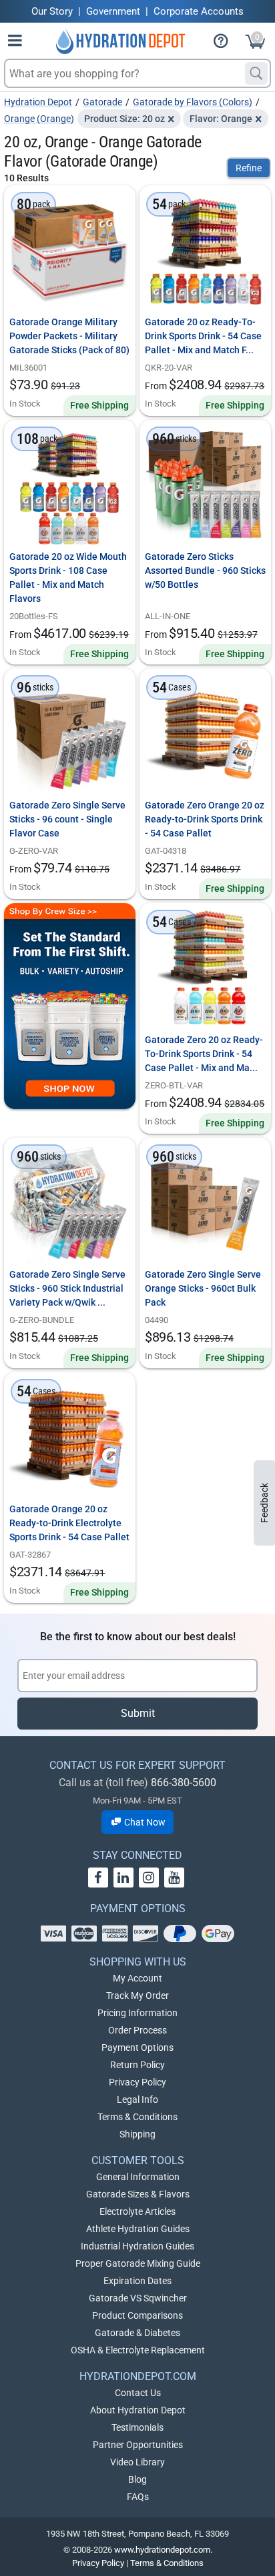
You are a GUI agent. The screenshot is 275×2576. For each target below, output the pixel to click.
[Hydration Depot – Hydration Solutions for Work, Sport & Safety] (120, 41)
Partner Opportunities (138, 2445)
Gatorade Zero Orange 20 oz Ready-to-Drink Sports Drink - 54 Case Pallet (205, 819)
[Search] (256, 73)
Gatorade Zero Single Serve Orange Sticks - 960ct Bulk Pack (203, 1288)
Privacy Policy (137, 2082)
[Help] (226, 43)
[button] (15, 43)
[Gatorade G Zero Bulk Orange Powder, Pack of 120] (205, 1203)
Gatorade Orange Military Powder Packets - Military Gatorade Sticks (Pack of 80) (69, 336)
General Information (138, 2177)
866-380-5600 (184, 1783)
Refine (249, 168)
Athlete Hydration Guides (138, 2229)
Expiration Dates (137, 2281)
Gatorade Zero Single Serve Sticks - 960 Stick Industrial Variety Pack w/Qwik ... (67, 1288)
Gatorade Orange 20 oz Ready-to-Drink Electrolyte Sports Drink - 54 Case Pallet (69, 1523)
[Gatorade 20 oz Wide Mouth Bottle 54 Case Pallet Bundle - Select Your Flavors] (205, 251)
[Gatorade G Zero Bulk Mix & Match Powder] (70, 734)
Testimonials (137, 2427)
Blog (137, 2479)
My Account (137, 1978)
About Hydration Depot (138, 2410)
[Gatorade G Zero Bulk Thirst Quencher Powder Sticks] (70, 1203)
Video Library (137, 2462)
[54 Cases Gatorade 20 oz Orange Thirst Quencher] (70, 1438)
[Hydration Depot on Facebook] (98, 1878)
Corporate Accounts (199, 11)
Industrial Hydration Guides (137, 2246)
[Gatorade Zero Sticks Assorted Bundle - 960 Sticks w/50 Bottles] (205, 486)
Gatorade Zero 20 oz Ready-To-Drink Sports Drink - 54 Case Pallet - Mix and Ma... (204, 1054)
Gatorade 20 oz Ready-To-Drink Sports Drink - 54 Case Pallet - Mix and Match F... (203, 336)
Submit (138, 1713)
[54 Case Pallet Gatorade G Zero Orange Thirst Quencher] (205, 734)
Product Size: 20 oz (124, 119)
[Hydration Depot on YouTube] (174, 1878)
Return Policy (137, 2065)
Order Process (137, 2030)
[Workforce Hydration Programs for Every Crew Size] (70, 1006)
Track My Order (137, 1995)
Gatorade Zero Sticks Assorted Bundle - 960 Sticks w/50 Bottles (205, 571)
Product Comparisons (137, 2315)
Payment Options (137, 2047)
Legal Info (137, 2099)
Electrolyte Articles (137, 2211)
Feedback (264, 1503)
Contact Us (138, 2393)
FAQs (138, 2497)
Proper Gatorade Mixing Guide (138, 2263)
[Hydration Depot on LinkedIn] (123, 1878)
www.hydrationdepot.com (162, 2550)
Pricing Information (137, 2013)
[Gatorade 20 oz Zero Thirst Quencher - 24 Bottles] (205, 969)
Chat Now (144, 1822)
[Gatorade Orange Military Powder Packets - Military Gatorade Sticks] (70, 251)
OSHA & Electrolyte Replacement (138, 2350)
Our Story (52, 11)
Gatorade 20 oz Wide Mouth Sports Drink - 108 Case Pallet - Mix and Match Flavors (68, 578)
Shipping (137, 2134)
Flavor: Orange (221, 119)
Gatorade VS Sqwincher (138, 2298)
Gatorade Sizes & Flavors (138, 2194)
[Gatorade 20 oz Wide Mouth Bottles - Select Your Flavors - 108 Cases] (70, 486)
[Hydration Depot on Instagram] (149, 1878)
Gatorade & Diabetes (137, 2333)
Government (113, 11)
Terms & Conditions (137, 2117)
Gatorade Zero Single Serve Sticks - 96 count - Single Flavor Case (67, 819)
